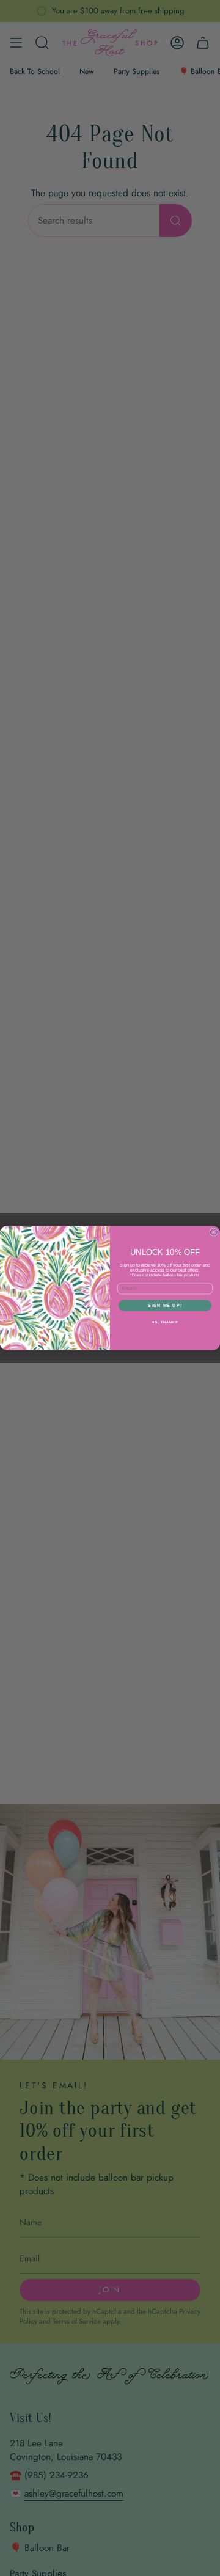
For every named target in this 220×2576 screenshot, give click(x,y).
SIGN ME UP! (165, 1305)
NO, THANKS (165, 1322)
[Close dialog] (214, 1232)
